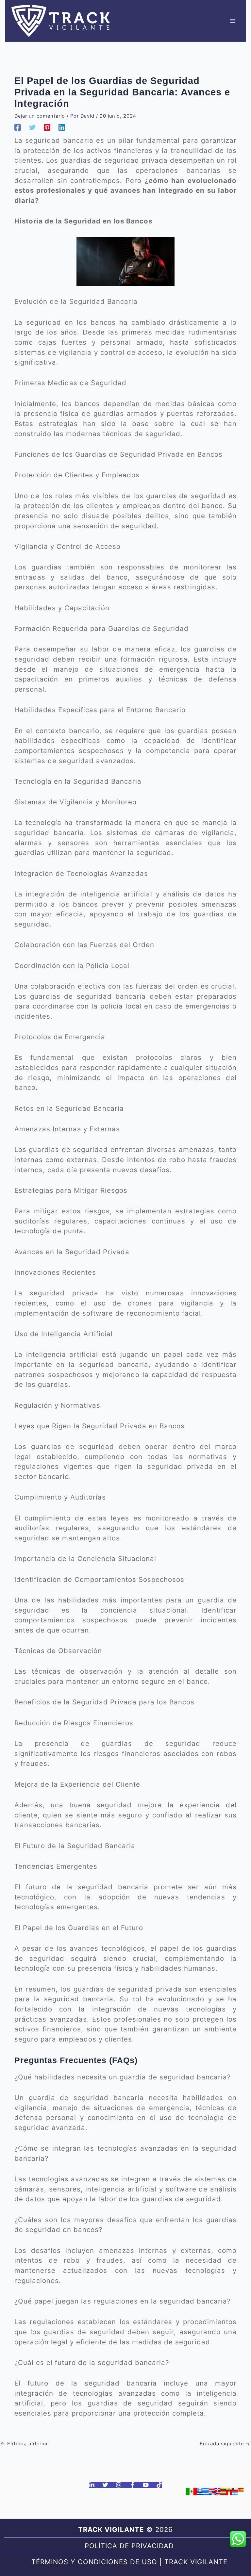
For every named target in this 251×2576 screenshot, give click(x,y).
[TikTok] (159, 2485)
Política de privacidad (129, 2546)
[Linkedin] (62, 127)
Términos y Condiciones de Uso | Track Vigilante (129, 2562)
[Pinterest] (47, 127)
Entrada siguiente (225, 2444)
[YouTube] (146, 2485)
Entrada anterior (24, 2444)
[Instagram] (119, 2485)
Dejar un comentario (40, 116)
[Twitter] (32, 127)
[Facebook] (18, 127)
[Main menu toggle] (233, 21)
